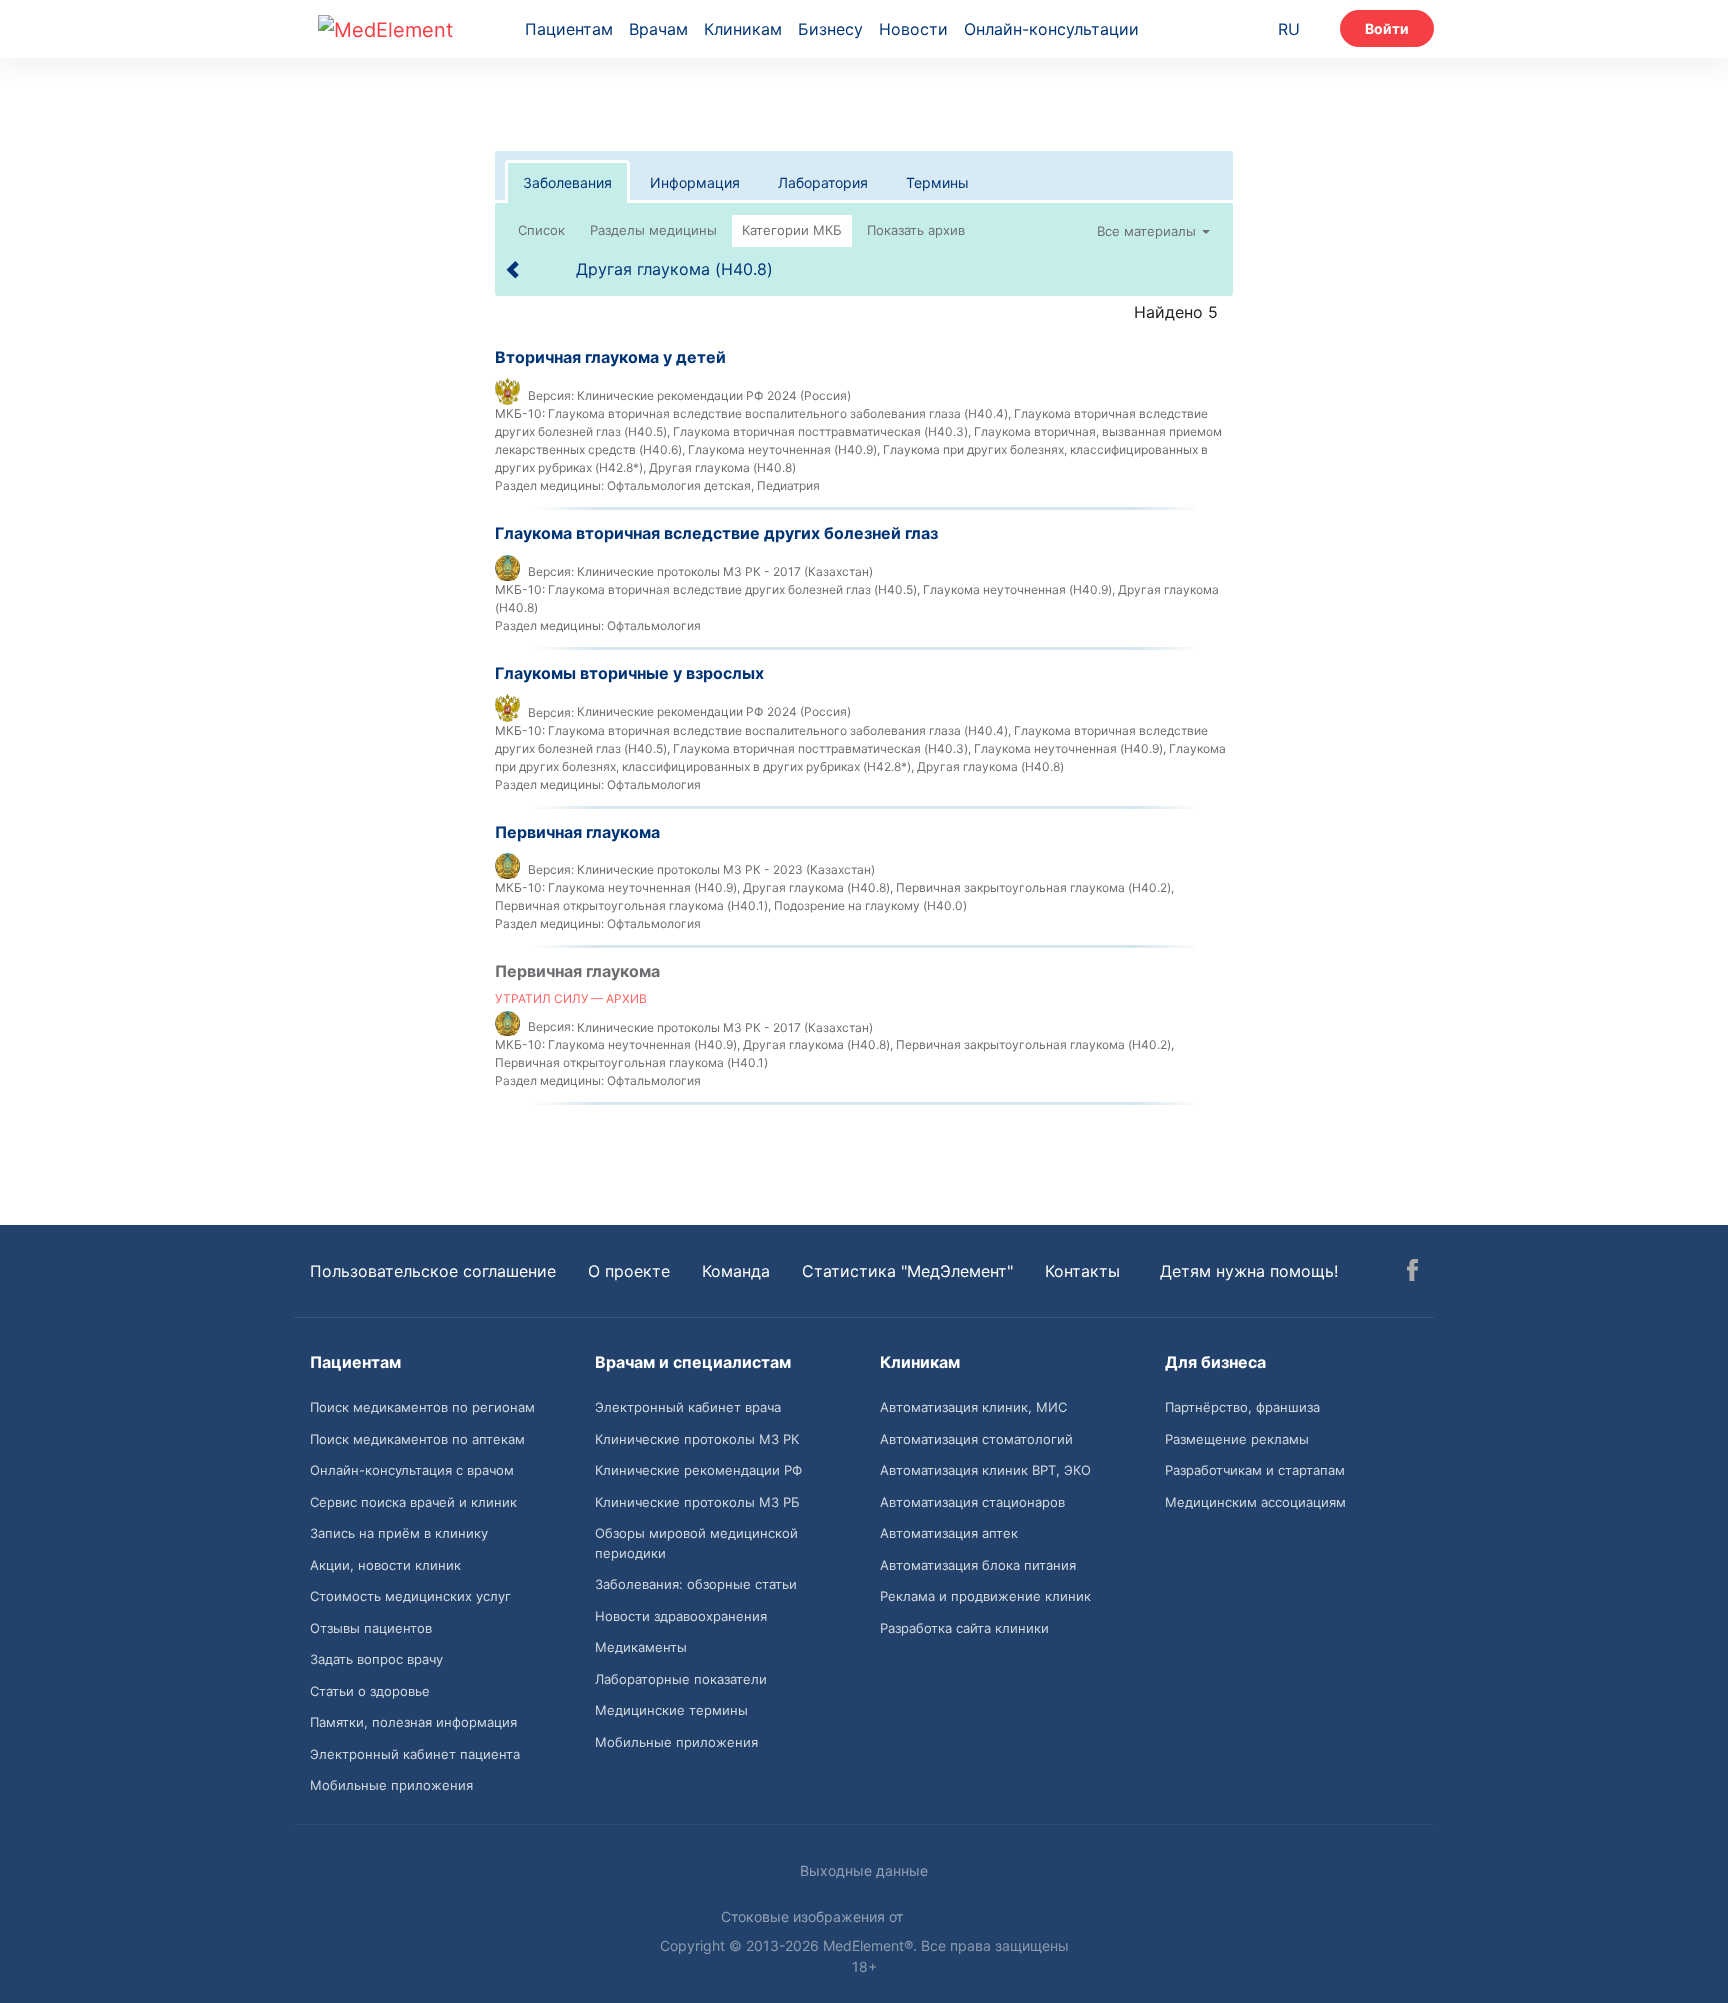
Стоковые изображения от (814, 1916)
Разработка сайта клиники (964, 1628)
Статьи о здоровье (370, 1691)
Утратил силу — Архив (571, 998)
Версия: (551, 395)
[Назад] (514, 269)
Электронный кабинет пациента (415, 1754)
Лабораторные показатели (681, 1679)
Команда (736, 1271)
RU (1289, 29)
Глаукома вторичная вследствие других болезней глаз (716, 533)
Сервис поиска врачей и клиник (413, 1502)
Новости (913, 29)
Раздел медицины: (549, 485)
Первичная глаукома (577, 832)
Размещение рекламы (1237, 1439)
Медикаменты (641, 1647)
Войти (1387, 28)
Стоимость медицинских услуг (410, 1596)
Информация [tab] (695, 182)
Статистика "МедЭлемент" (907, 1271)
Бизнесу (830, 29)
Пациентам (569, 29)
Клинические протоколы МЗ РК (697, 1439)
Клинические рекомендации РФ (698, 1470)
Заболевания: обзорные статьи (696, 1584)
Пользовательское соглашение (433, 1271)
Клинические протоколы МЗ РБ (697, 1502)
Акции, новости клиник (385, 1565)
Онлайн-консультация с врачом (412, 1470)
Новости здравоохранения (681, 1616)
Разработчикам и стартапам (1255, 1470)
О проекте (629, 1271)
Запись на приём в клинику (399, 1533)
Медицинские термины (671, 1710)
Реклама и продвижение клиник (985, 1596)
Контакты (1082, 1271)
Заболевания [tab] (567, 182)
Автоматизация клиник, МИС (973, 1407)
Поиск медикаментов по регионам (422, 1407)
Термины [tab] (937, 182)
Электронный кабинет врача (688, 1407)
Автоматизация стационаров (972, 1502)
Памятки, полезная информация (413, 1722)
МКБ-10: (520, 413)
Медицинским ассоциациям (1255, 1502)
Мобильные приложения (391, 1785)
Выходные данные (864, 1870)
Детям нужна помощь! (1249, 1271)
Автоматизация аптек (949, 1533)
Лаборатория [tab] (823, 182)
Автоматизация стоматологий (976, 1439)
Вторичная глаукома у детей (610, 357)
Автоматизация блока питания (978, 1565)
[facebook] (1412, 1273)
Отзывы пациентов (371, 1628)
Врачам (658, 29)
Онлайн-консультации (1051, 29)
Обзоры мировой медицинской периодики (696, 1543)
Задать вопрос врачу (376, 1659)
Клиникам (743, 29)
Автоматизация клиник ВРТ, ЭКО (985, 1470)
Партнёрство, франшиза (1242, 1407)
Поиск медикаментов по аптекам (417, 1439)
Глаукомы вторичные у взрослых (629, 673)
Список (541, 230)
